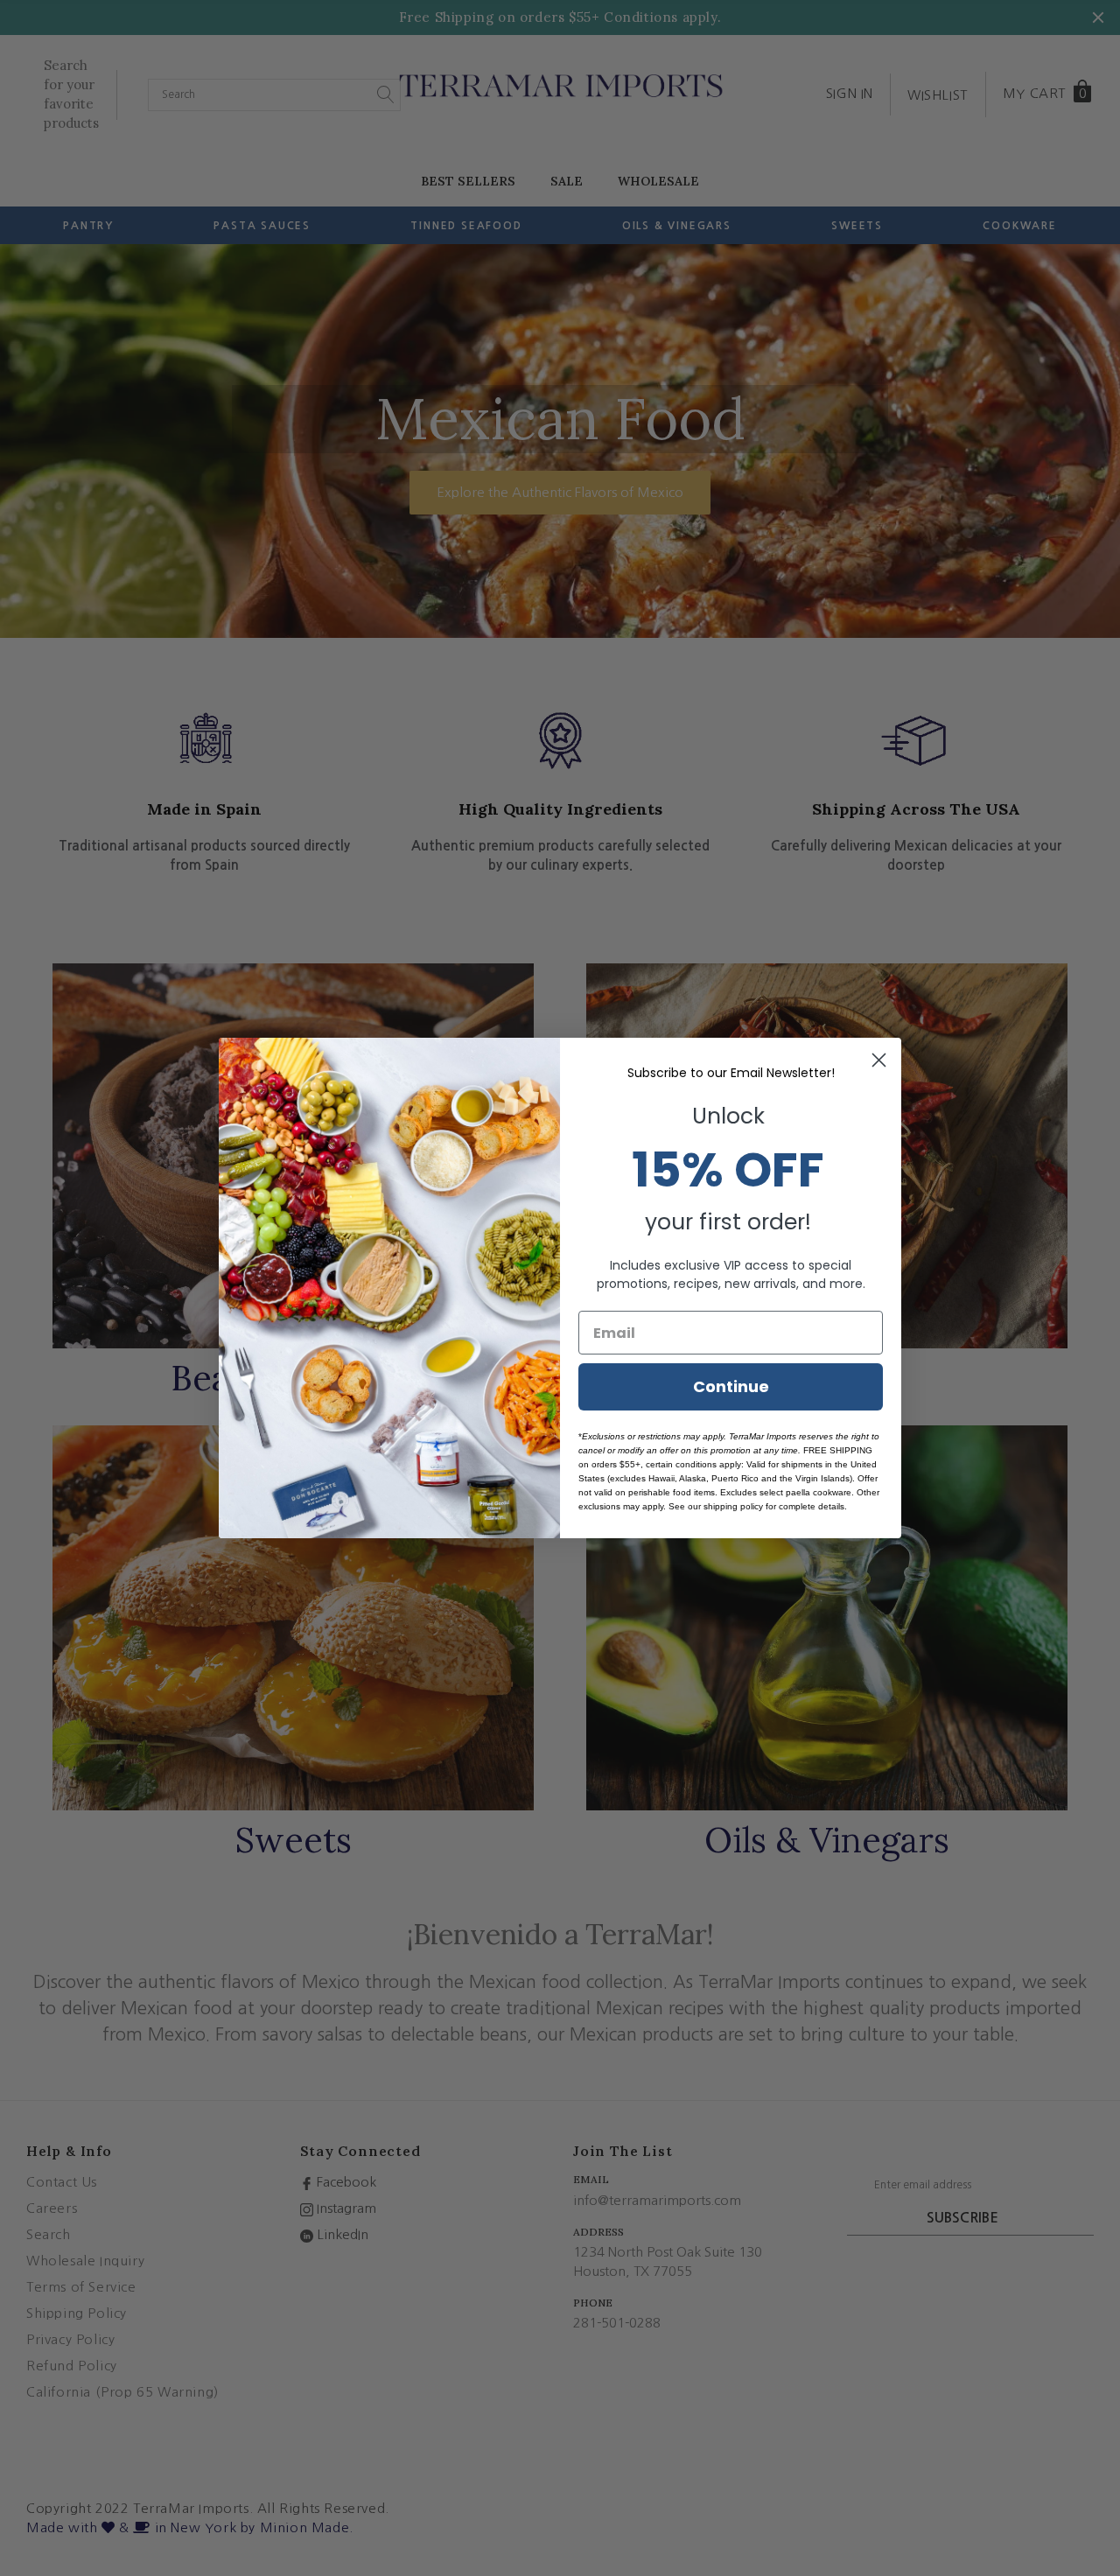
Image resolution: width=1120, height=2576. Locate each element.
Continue (731, 1386)
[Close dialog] (879, 1060)
